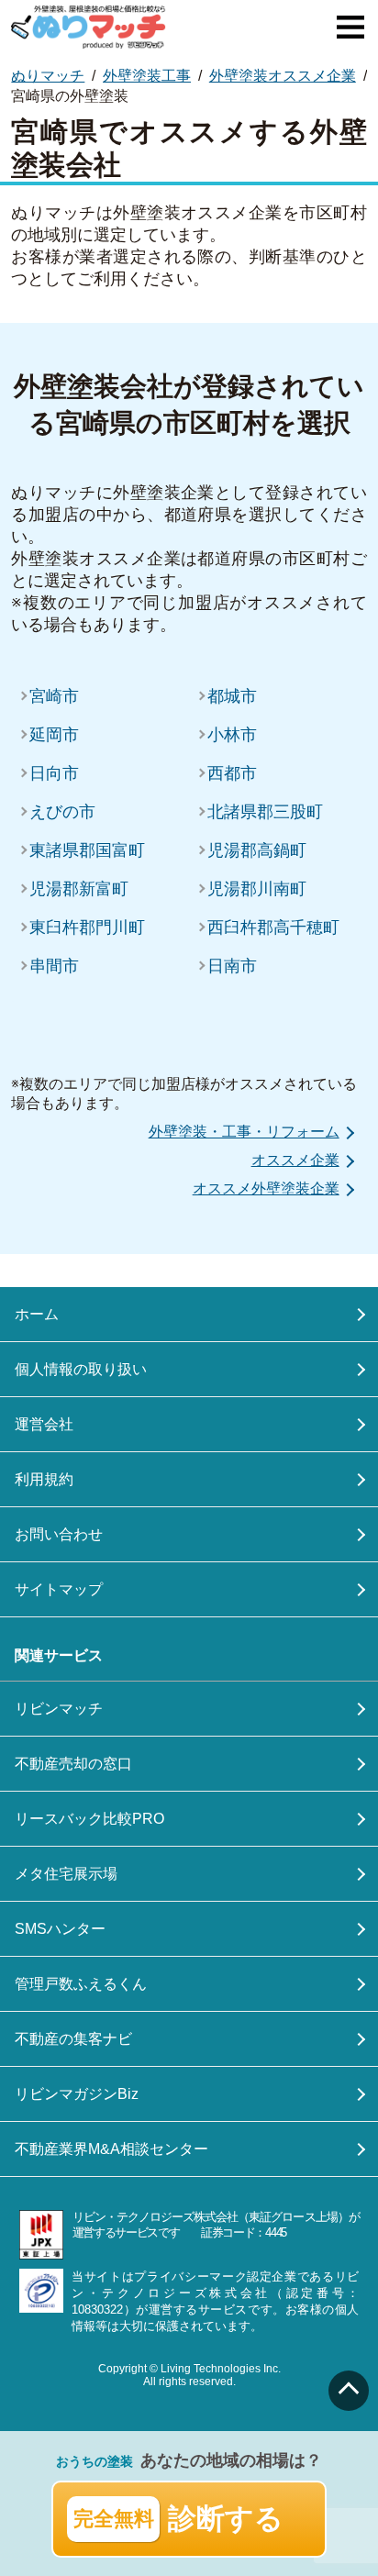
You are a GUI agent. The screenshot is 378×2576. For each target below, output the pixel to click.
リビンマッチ (59, 1709)
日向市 (54, 773)
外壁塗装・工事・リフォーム (244, 1132)
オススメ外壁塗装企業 (266, 1188)
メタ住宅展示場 (66, 1874)
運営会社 (44, 1424)
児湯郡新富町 (79, 889)
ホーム (37, 1314)
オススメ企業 (295, 1160)
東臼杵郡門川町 (87, 927)
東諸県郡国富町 (87, 850)
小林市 (232, 735)
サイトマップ (59, 1589)
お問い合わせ (59, 1534)
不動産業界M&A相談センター (111, 2149)
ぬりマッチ (48, 76)
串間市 (54, 966)
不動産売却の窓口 (73, 1764)
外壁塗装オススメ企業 (283, 76)
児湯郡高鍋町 (257, 850)
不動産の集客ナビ (73, 2039)
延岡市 (54, 735)
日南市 (232, 966)
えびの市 (62, 812)
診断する (179, 2519)
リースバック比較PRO (89, 1819)
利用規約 (44, 1479)
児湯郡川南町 (257, 889)
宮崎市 (54, 696)
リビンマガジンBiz (77, 2094)
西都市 (232, 773)
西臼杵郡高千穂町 (273, 927)
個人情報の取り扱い (81, 1369)
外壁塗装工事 (147, 76)
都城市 (232, 696)
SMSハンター (60, 1929)
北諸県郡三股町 (265, 812)
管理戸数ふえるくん (81, 1984)
